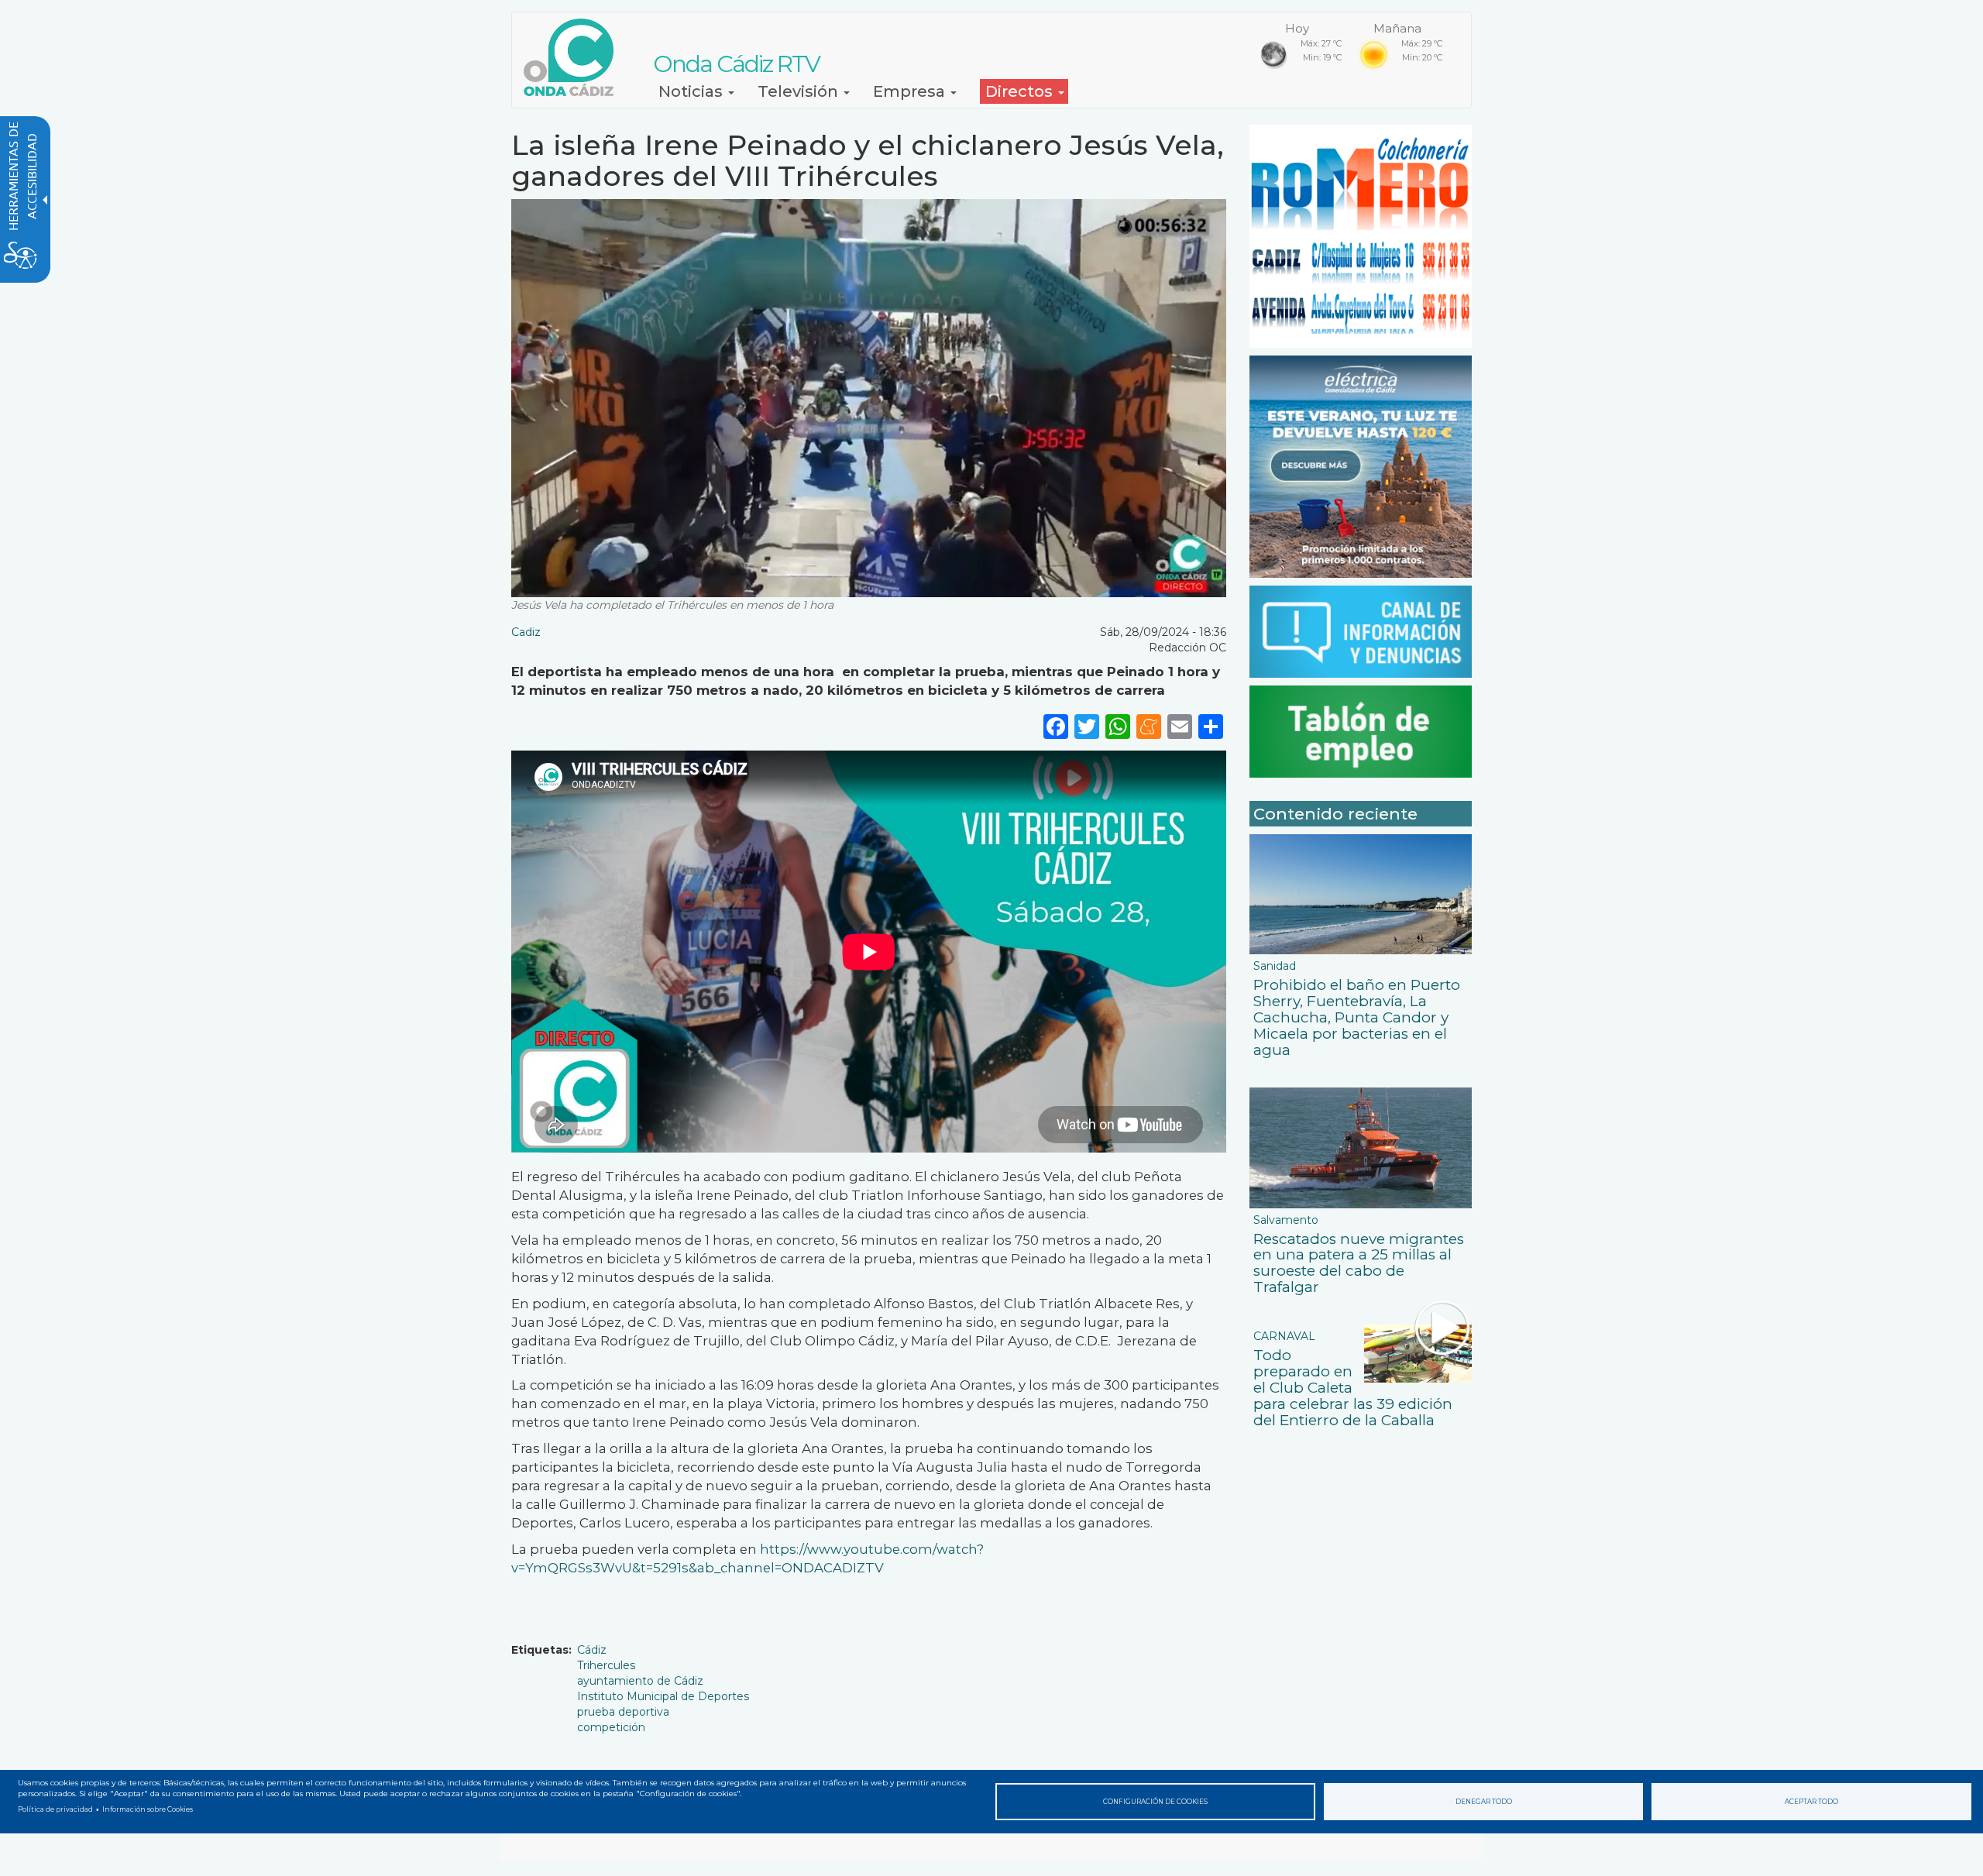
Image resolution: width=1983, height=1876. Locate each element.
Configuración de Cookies (1155, 1802)
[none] (1211, 725)
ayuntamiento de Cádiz (640, 1681)
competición (611, 1727)
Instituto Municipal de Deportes (663, 1696)
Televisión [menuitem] (800, 91)
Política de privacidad (55, 1809)
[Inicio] (574, 57)
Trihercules (606, 1665)
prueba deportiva (623, 1712)
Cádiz (592, 1650)
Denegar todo (1484, 1802)
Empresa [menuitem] (911, 91)
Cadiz (526, 632)
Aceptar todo (1811, 1802)
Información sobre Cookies (148, 1809)
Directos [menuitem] (1021, 91)
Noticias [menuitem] (693, 91)
